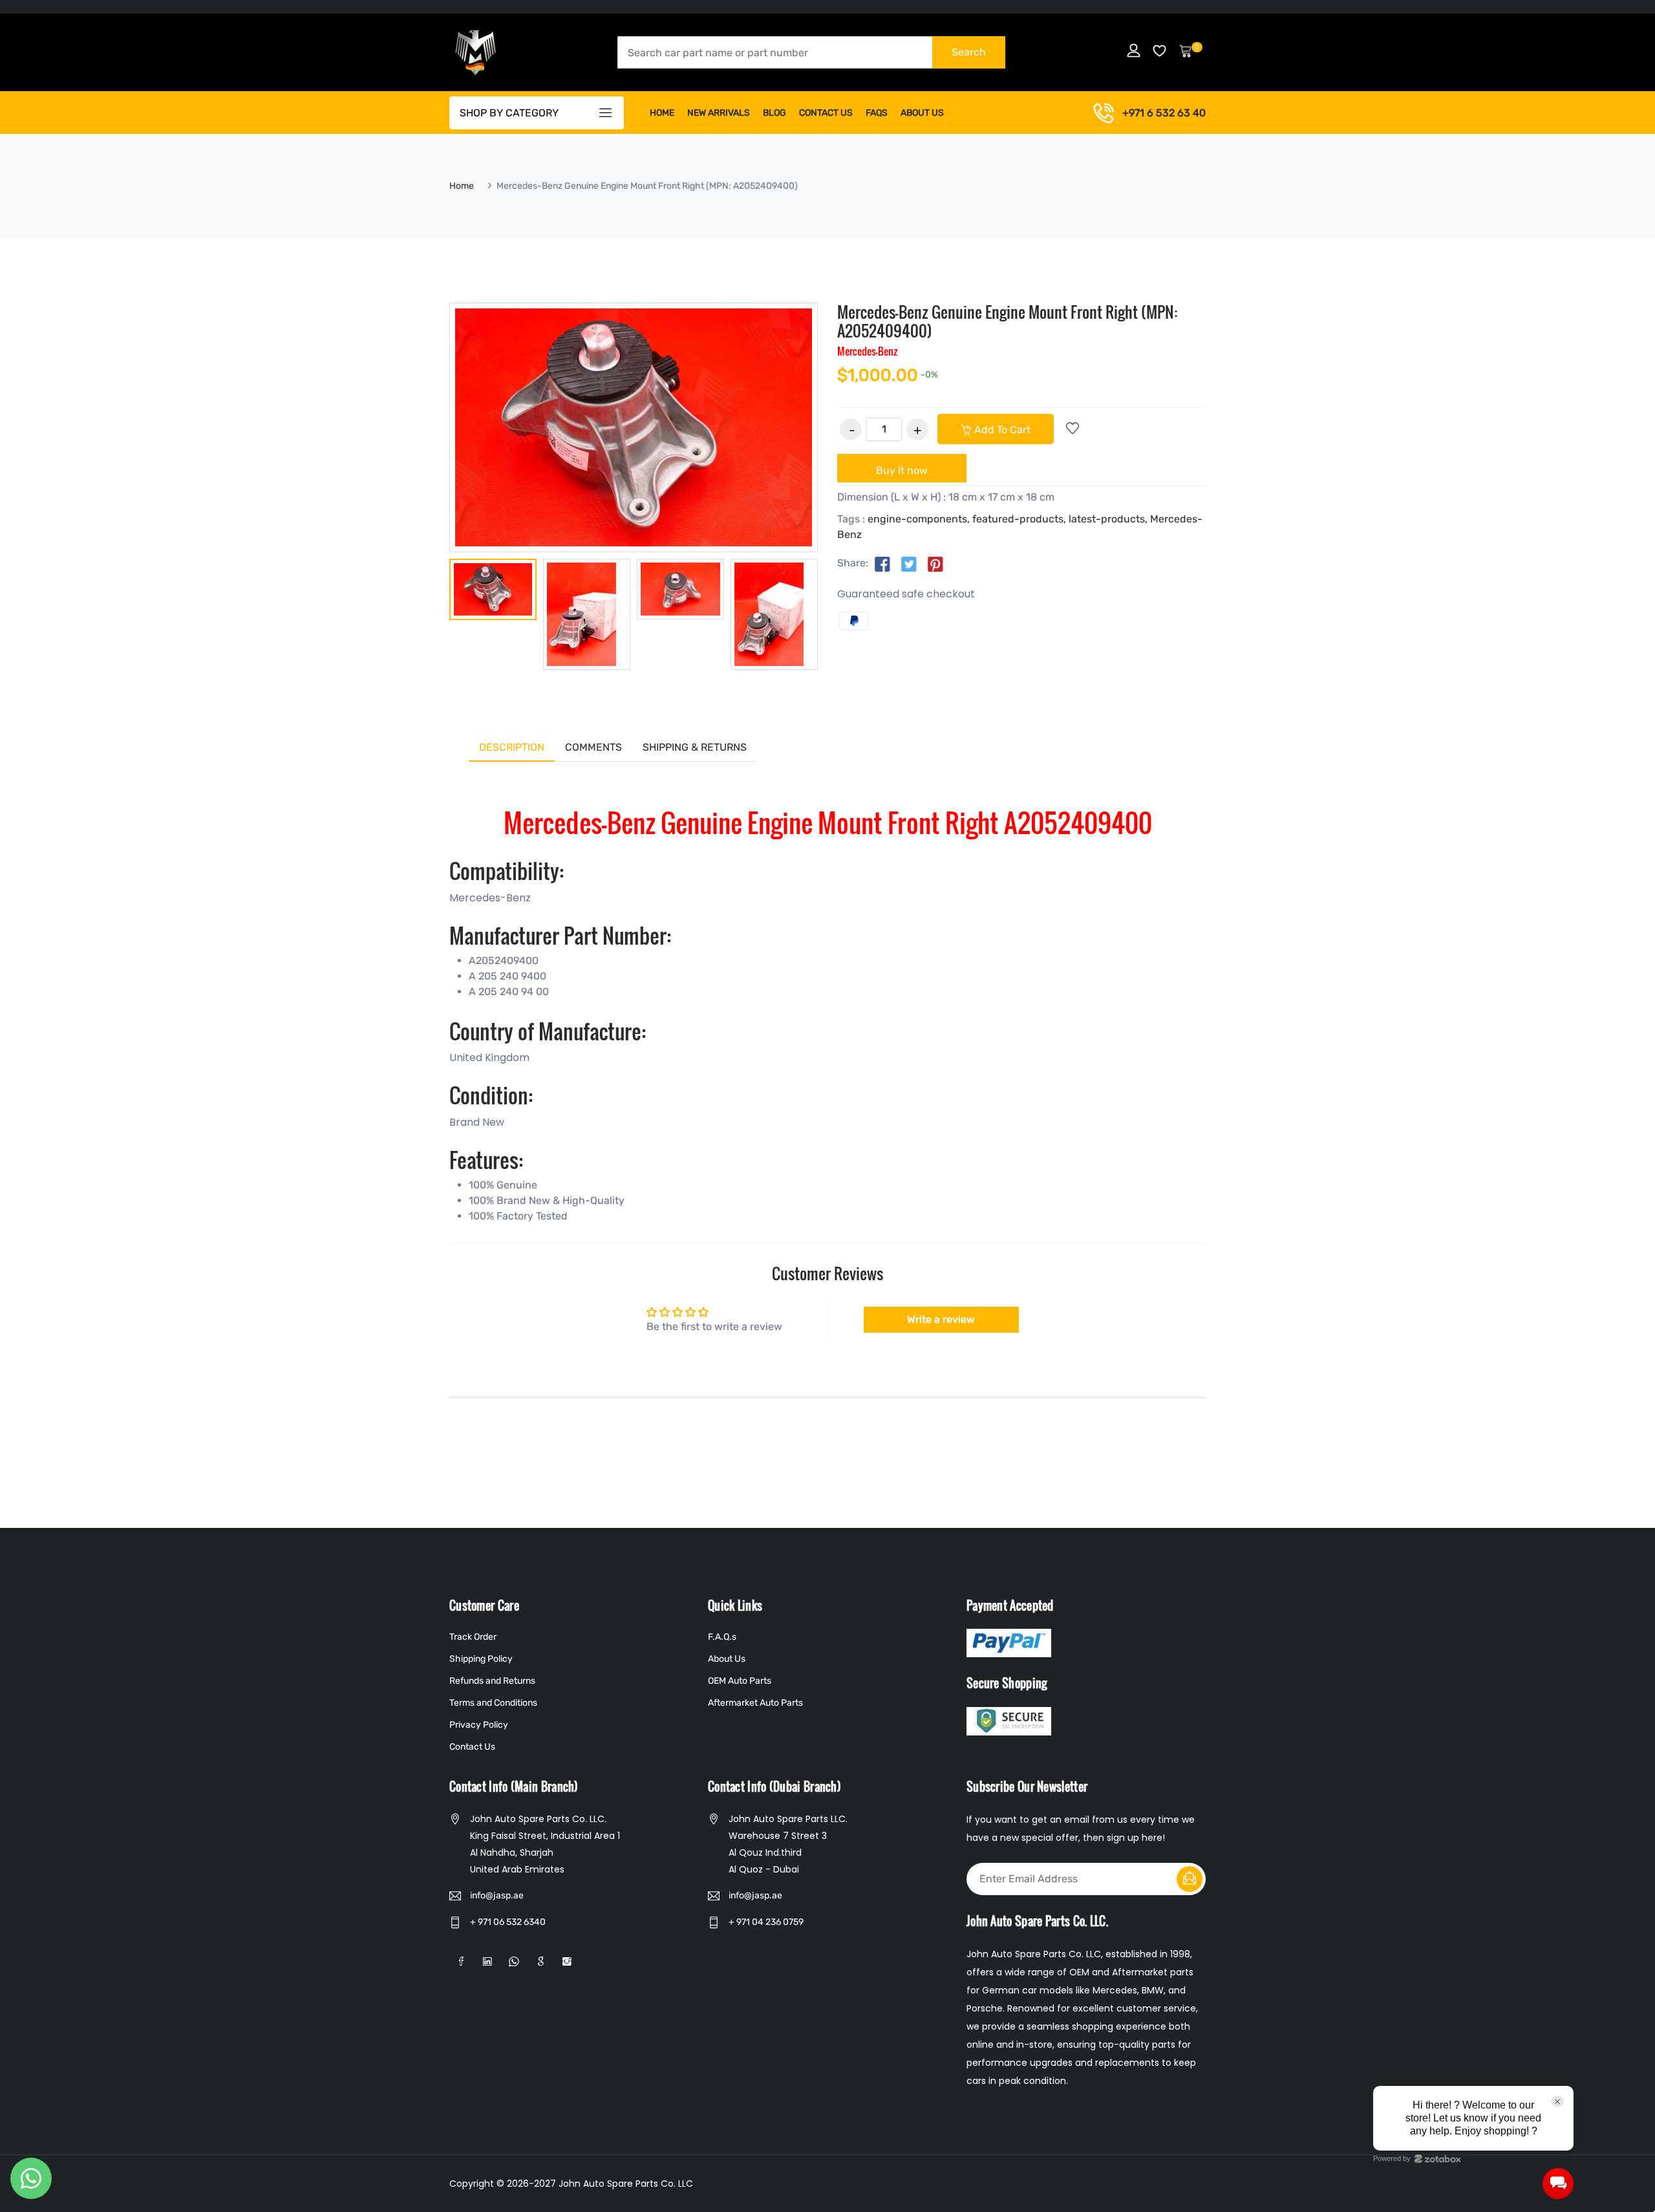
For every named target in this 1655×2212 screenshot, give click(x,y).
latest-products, (1108, 519)
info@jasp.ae (497, 1895)
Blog (774, 113)
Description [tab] (512, 747)
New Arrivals (719, 113)
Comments (593, 747)
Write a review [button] (941, 1319)
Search (969, 52)
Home (662, 113)
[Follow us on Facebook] (882, 564)
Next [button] (837, 614)
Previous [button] (430, 614)
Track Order (473, 1637)
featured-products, (1019, 519)
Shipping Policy (481, 1659)
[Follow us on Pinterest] (935, 564)
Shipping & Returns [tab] (695, 747)
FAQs (877, 113)
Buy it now (902, 470)
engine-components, (919, 519)
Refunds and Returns (492, 1681)
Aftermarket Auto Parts (755, 1703)
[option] (493, 592)
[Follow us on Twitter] (909, 564)
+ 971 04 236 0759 (766, 1922)
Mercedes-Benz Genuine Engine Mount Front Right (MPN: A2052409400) (1007, 321)
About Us (922, 113)
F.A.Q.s (722, 1637)
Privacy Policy (479, 1725)
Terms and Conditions (493, 1703)
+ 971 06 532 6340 (508, 1922)
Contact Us (826, 113)
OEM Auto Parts (740, 1681)
